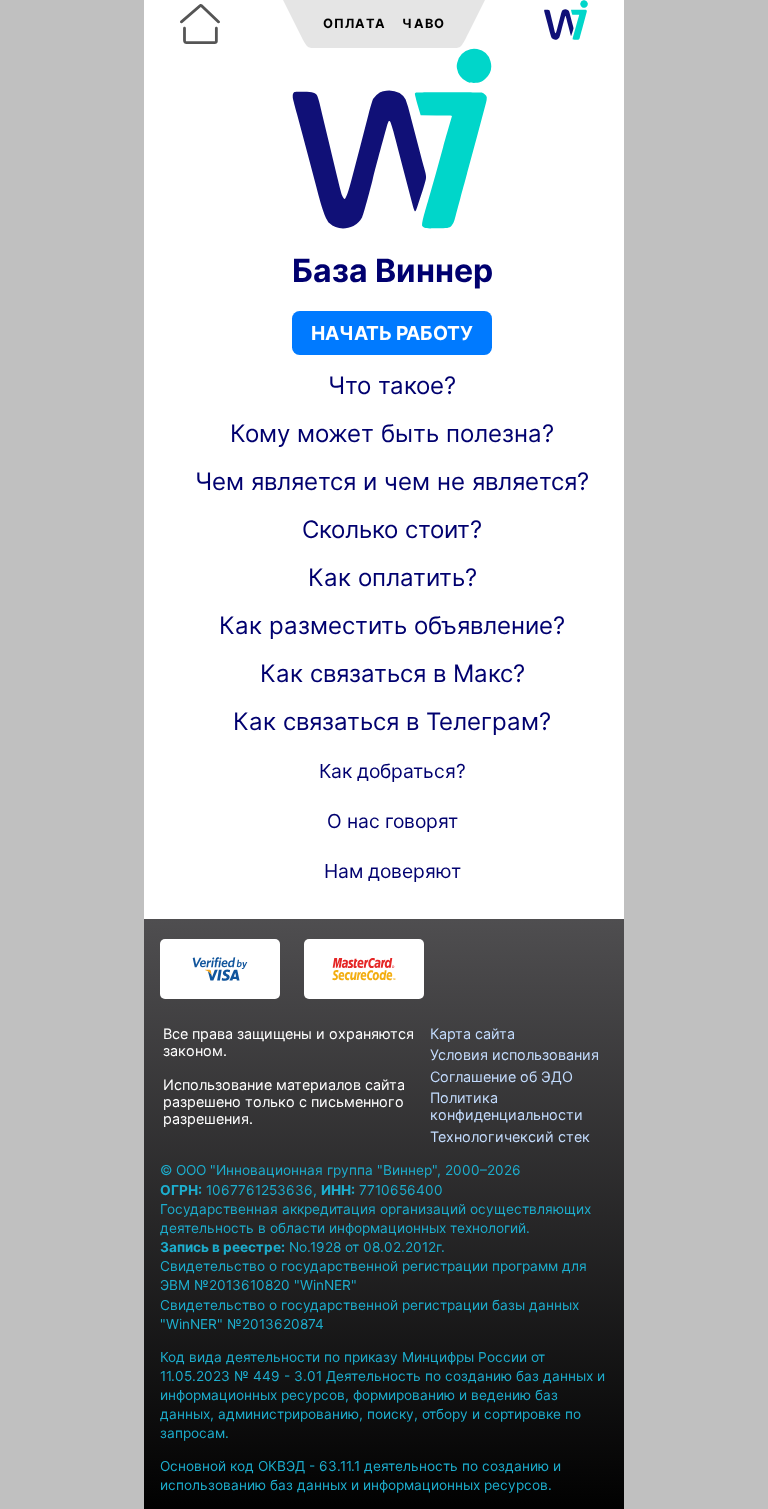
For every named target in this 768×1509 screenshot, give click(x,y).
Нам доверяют (392, 871)
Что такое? (392, 385)
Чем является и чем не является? (392, 481)
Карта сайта (472, 1033)
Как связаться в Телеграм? (392, 721)
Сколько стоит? (392, 529)
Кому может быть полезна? (392, 433)
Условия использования (514, 1054)
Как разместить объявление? (392, 625)
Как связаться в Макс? (392, 673)
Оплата (355, 23)
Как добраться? (392, 771)
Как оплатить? (392, 577)
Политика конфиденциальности (506, 1106)
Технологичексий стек (510, 1136)
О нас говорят (392, 821)
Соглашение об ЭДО (501, 1076)
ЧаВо (423, 23)
